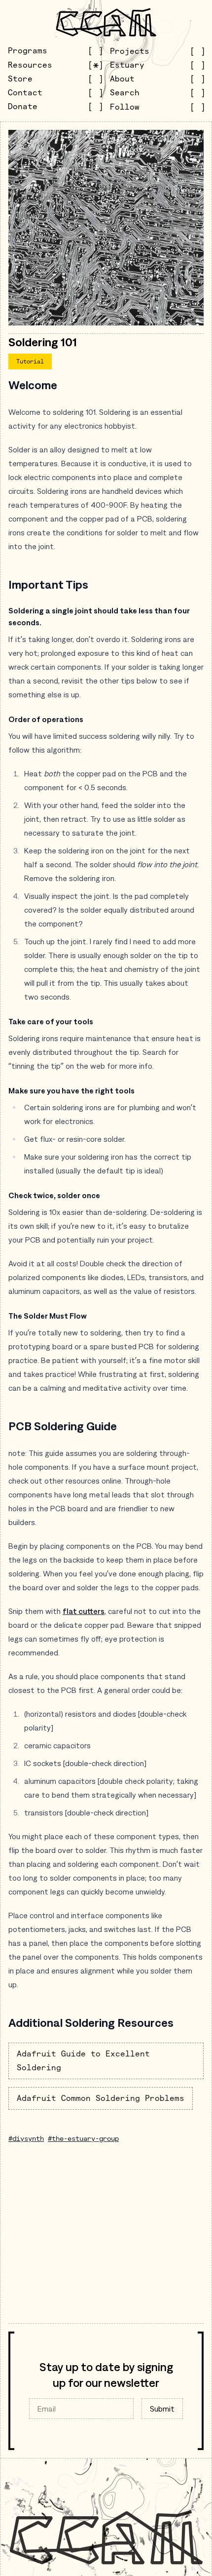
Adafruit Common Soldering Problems (101, 2098)
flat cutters (84, 1611)
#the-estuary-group (83, 2138)
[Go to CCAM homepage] (106, 22)
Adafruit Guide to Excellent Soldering (83, 2061)
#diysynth (26, 2138)
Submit (162, 2409)
